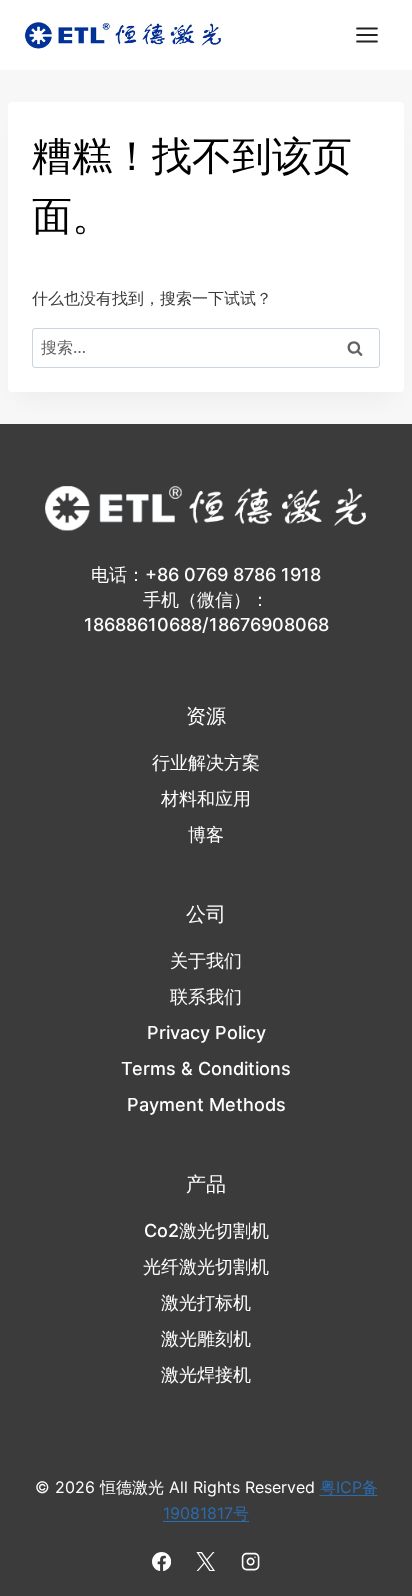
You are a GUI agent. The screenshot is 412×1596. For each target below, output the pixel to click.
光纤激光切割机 (206, 1266)
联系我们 (206, 996)
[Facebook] (162, 1562)
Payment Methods (206, 1104)
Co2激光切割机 (206, 1230)
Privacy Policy (206, 1032)
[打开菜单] (366, 34)
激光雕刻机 (206, 1338)
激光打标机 (206, 1302)
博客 (206, 834)
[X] (206, 1562)
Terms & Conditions (206, 1068)
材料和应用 (206, 798)
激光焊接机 (206, 1374)
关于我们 (206, 960)
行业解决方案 (206, 762)
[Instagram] (250, 1562)
